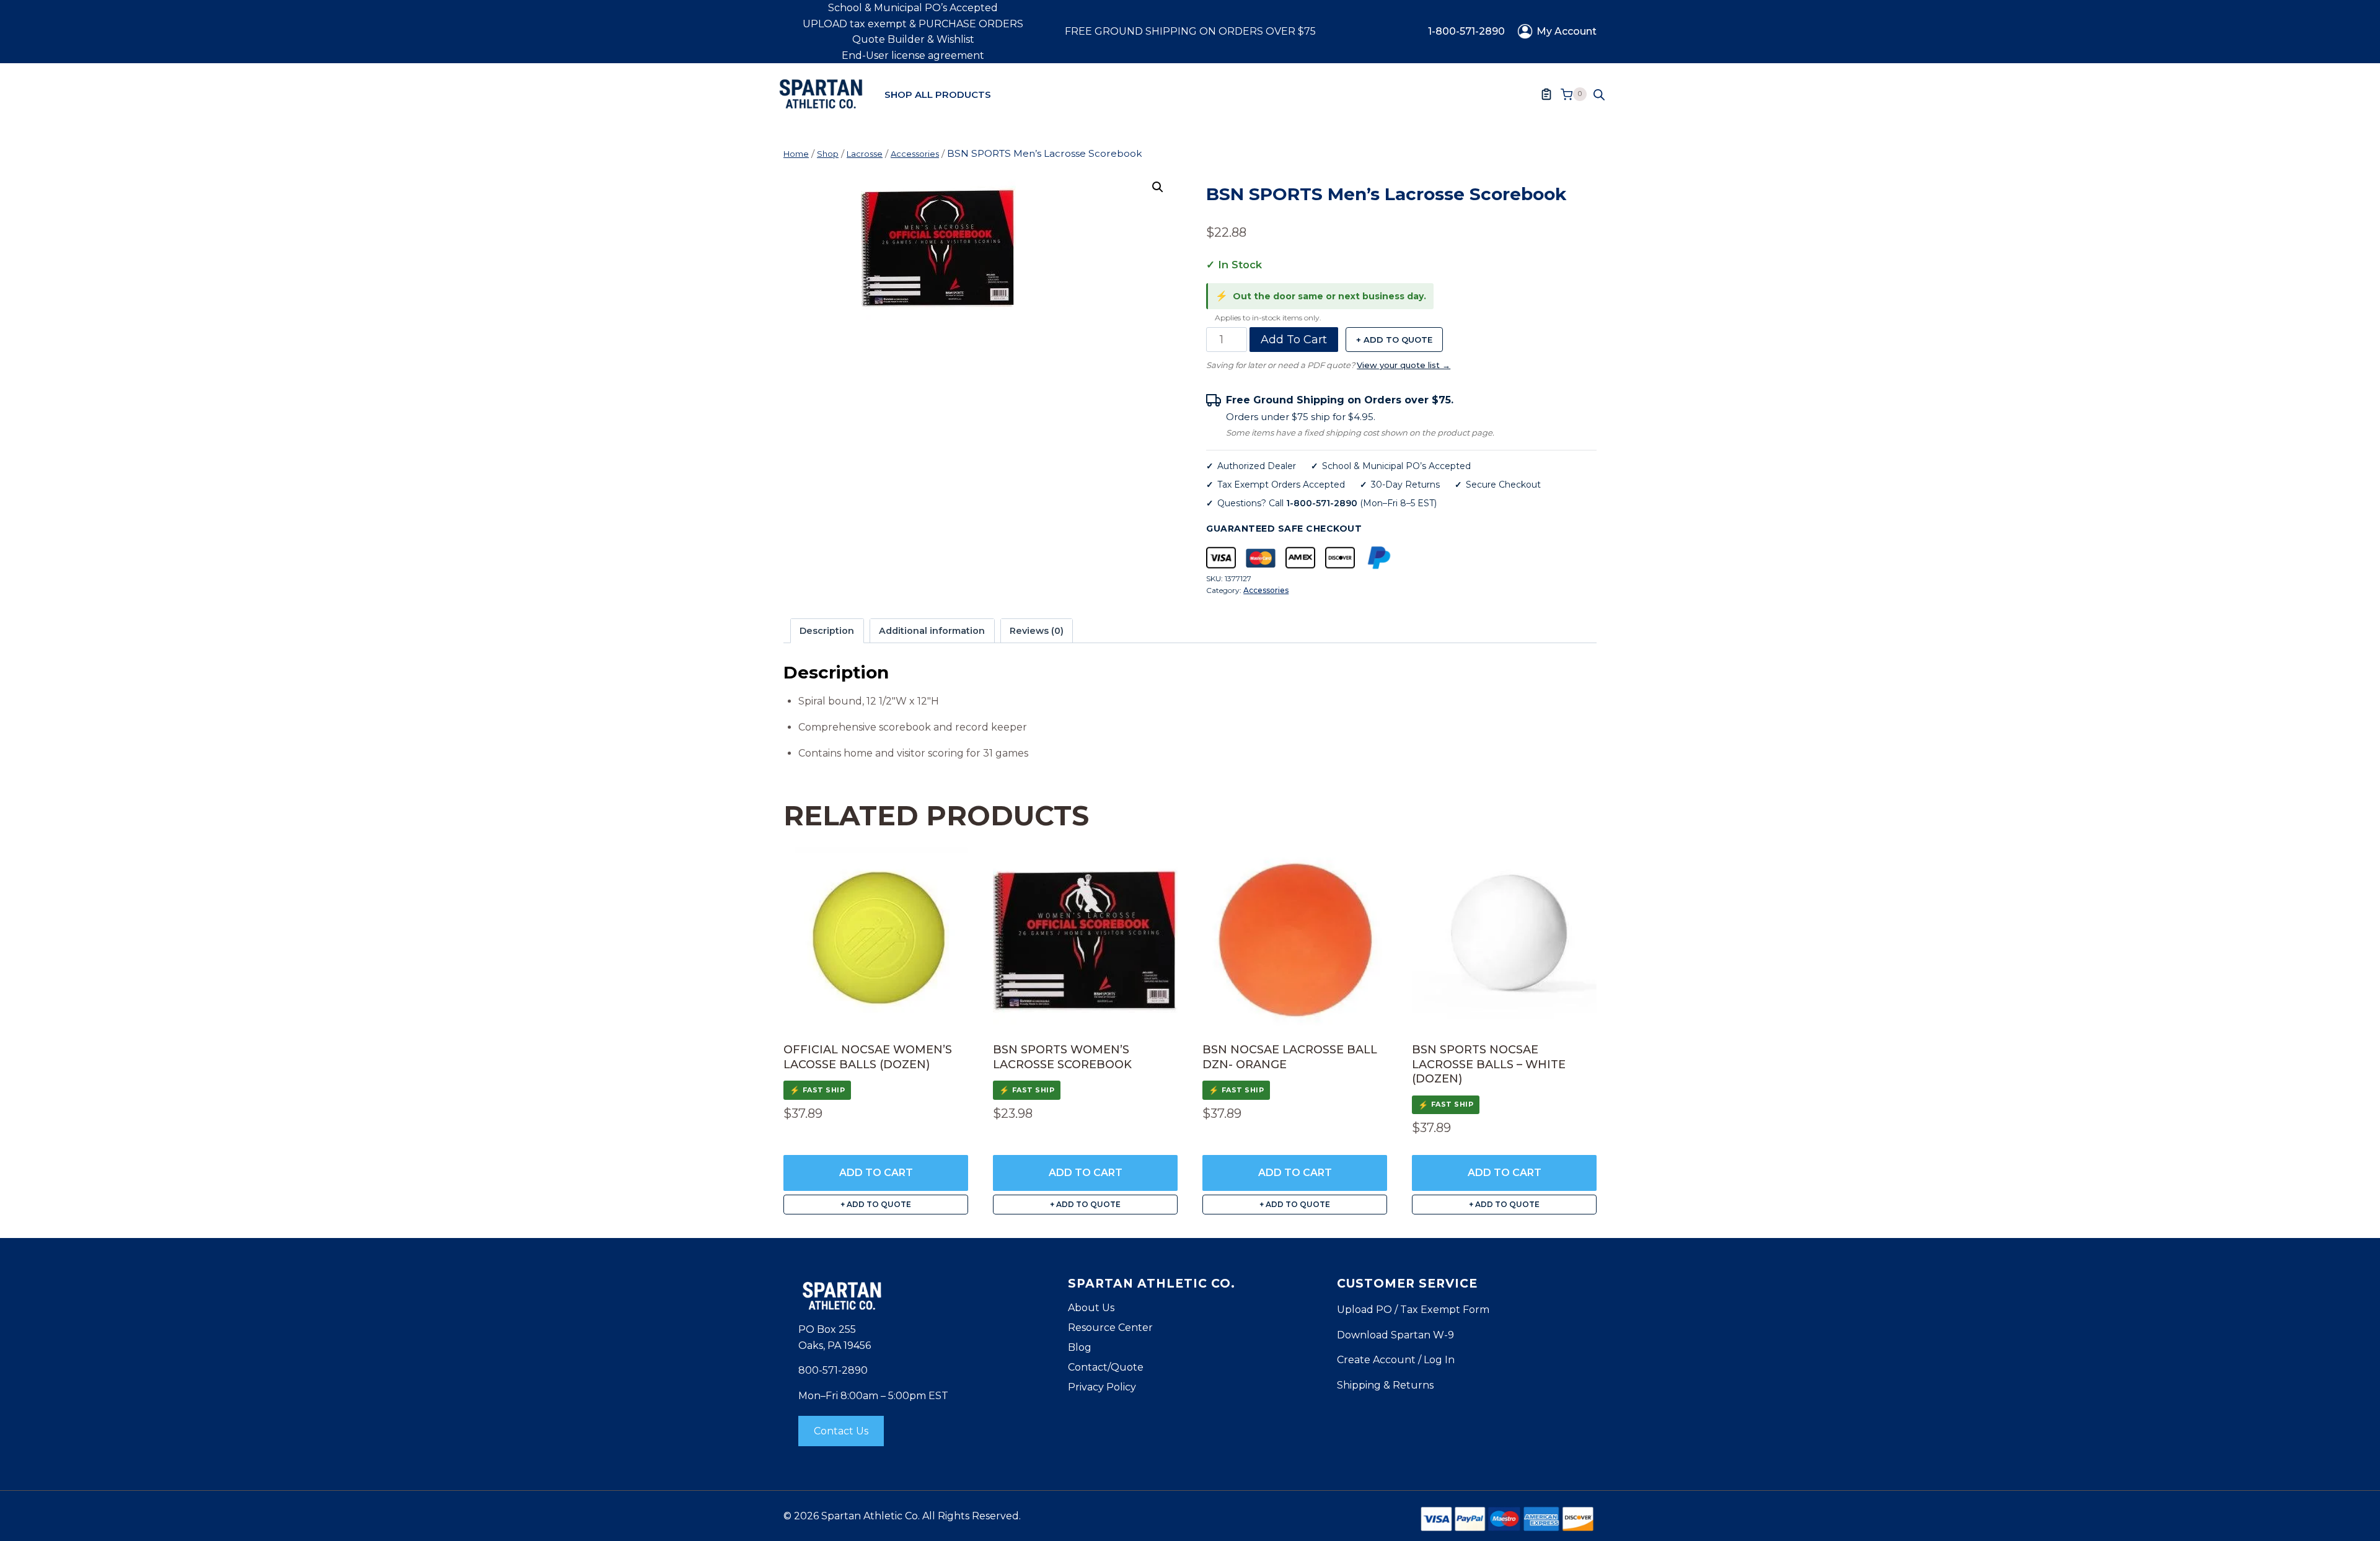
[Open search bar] (1599, 94)
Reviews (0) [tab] (1037, 631)
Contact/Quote (1106, 1367)
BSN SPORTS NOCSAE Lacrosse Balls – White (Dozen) (1489, 1064)
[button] (1158, 187)
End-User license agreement (913, 55)
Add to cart (1294, 340)
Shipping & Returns (1385, 1385)
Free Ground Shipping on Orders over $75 (1190, 31)
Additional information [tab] (932, 631)
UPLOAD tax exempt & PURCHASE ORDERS (913, 24)
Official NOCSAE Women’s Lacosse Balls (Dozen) (868, 1057)
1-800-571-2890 (1466, 31)
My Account (1567, 31)
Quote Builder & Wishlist (913, 39)
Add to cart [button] (876, 1173)
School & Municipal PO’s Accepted (913, 8)
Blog (1080, 1347)
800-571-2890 (833, 1370)
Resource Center (1110, 1328)
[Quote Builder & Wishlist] (1546, 94)
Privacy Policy (1102, 1387)
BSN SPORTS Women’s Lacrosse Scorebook (1062, 1057)
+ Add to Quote (1394, 340)
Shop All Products (938, 94)
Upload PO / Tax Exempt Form (1413, 1310)
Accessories (1266, 590)
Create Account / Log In (1396, 1360)
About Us (1091, 1308)
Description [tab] (827, 631)
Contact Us (841, 1431)
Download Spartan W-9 (1395, 1335)
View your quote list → (1404, 365)
